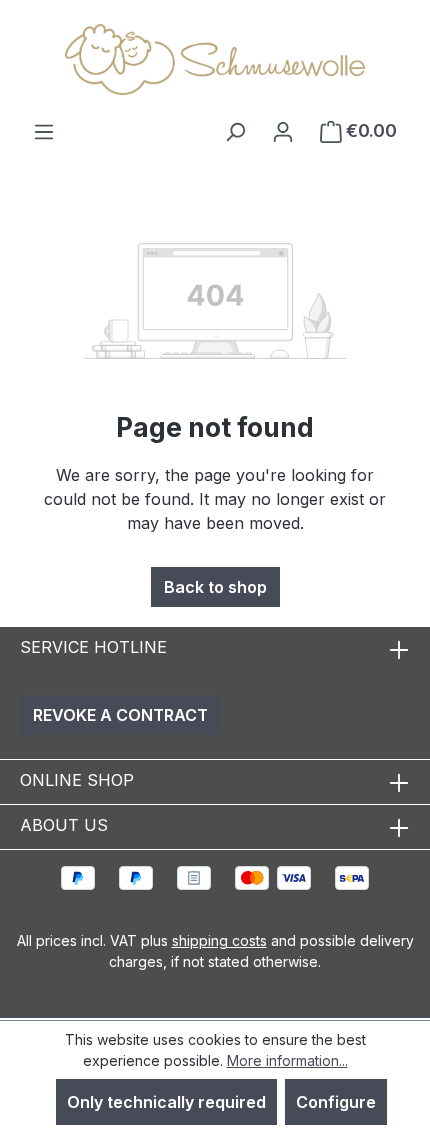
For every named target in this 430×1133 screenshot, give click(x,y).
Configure (336, 1102)
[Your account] (283, 131)
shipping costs (219, 940)
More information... (287, 1060)
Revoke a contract (120, 715)
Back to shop (215, 587)
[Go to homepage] (215, 59)
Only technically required (166, 1102)
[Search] (235, 131)
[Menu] (44, 131)
